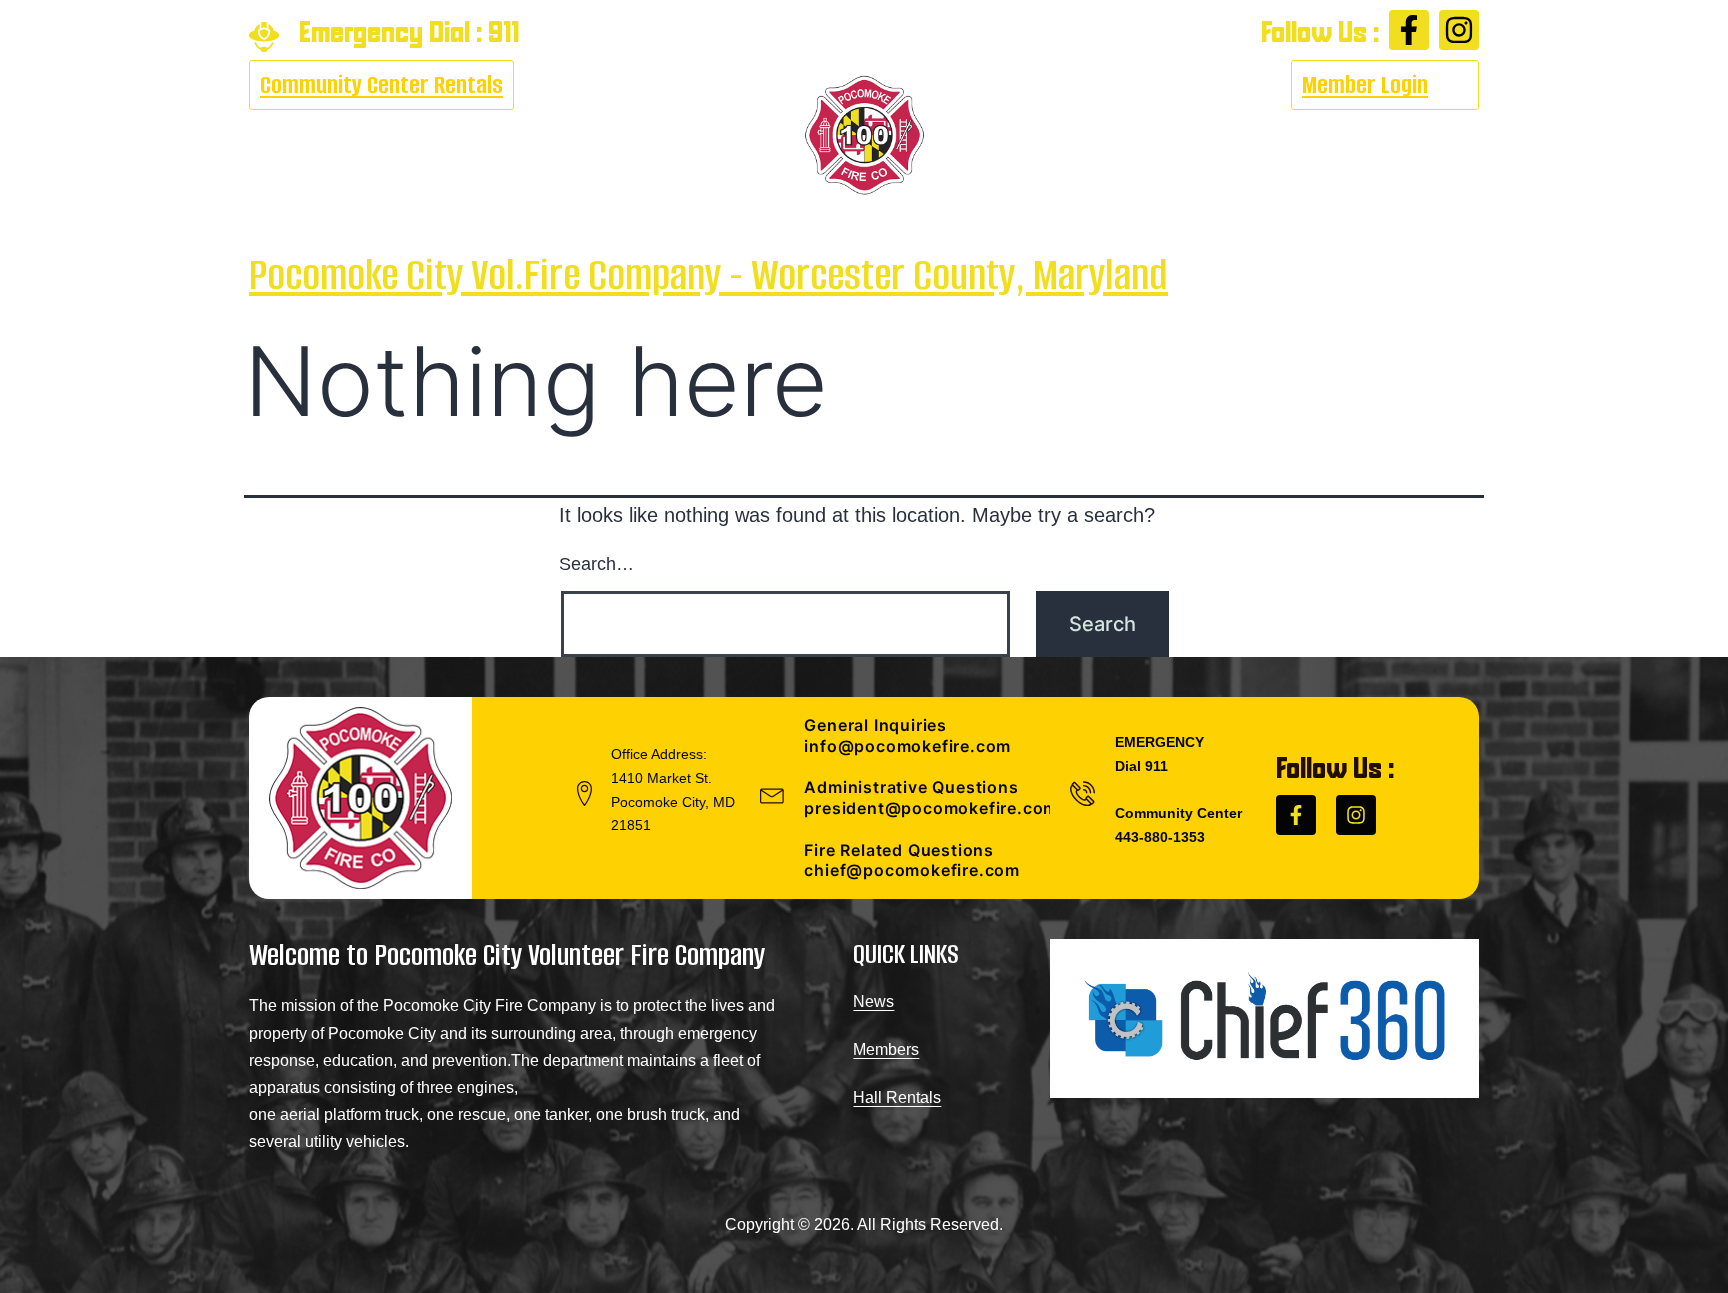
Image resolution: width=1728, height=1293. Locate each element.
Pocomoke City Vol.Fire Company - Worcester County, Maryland (708, 274)
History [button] (1036, 135)
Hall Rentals (897, 1097)
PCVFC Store (1270, 135)
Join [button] (1139, 135)
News (873, 1001)
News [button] (634, 135)
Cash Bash (415, 135)
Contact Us (1409, 135)
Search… (596, 564)
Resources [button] (525, 135)
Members (886, 1049)
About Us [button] (289, 135)
